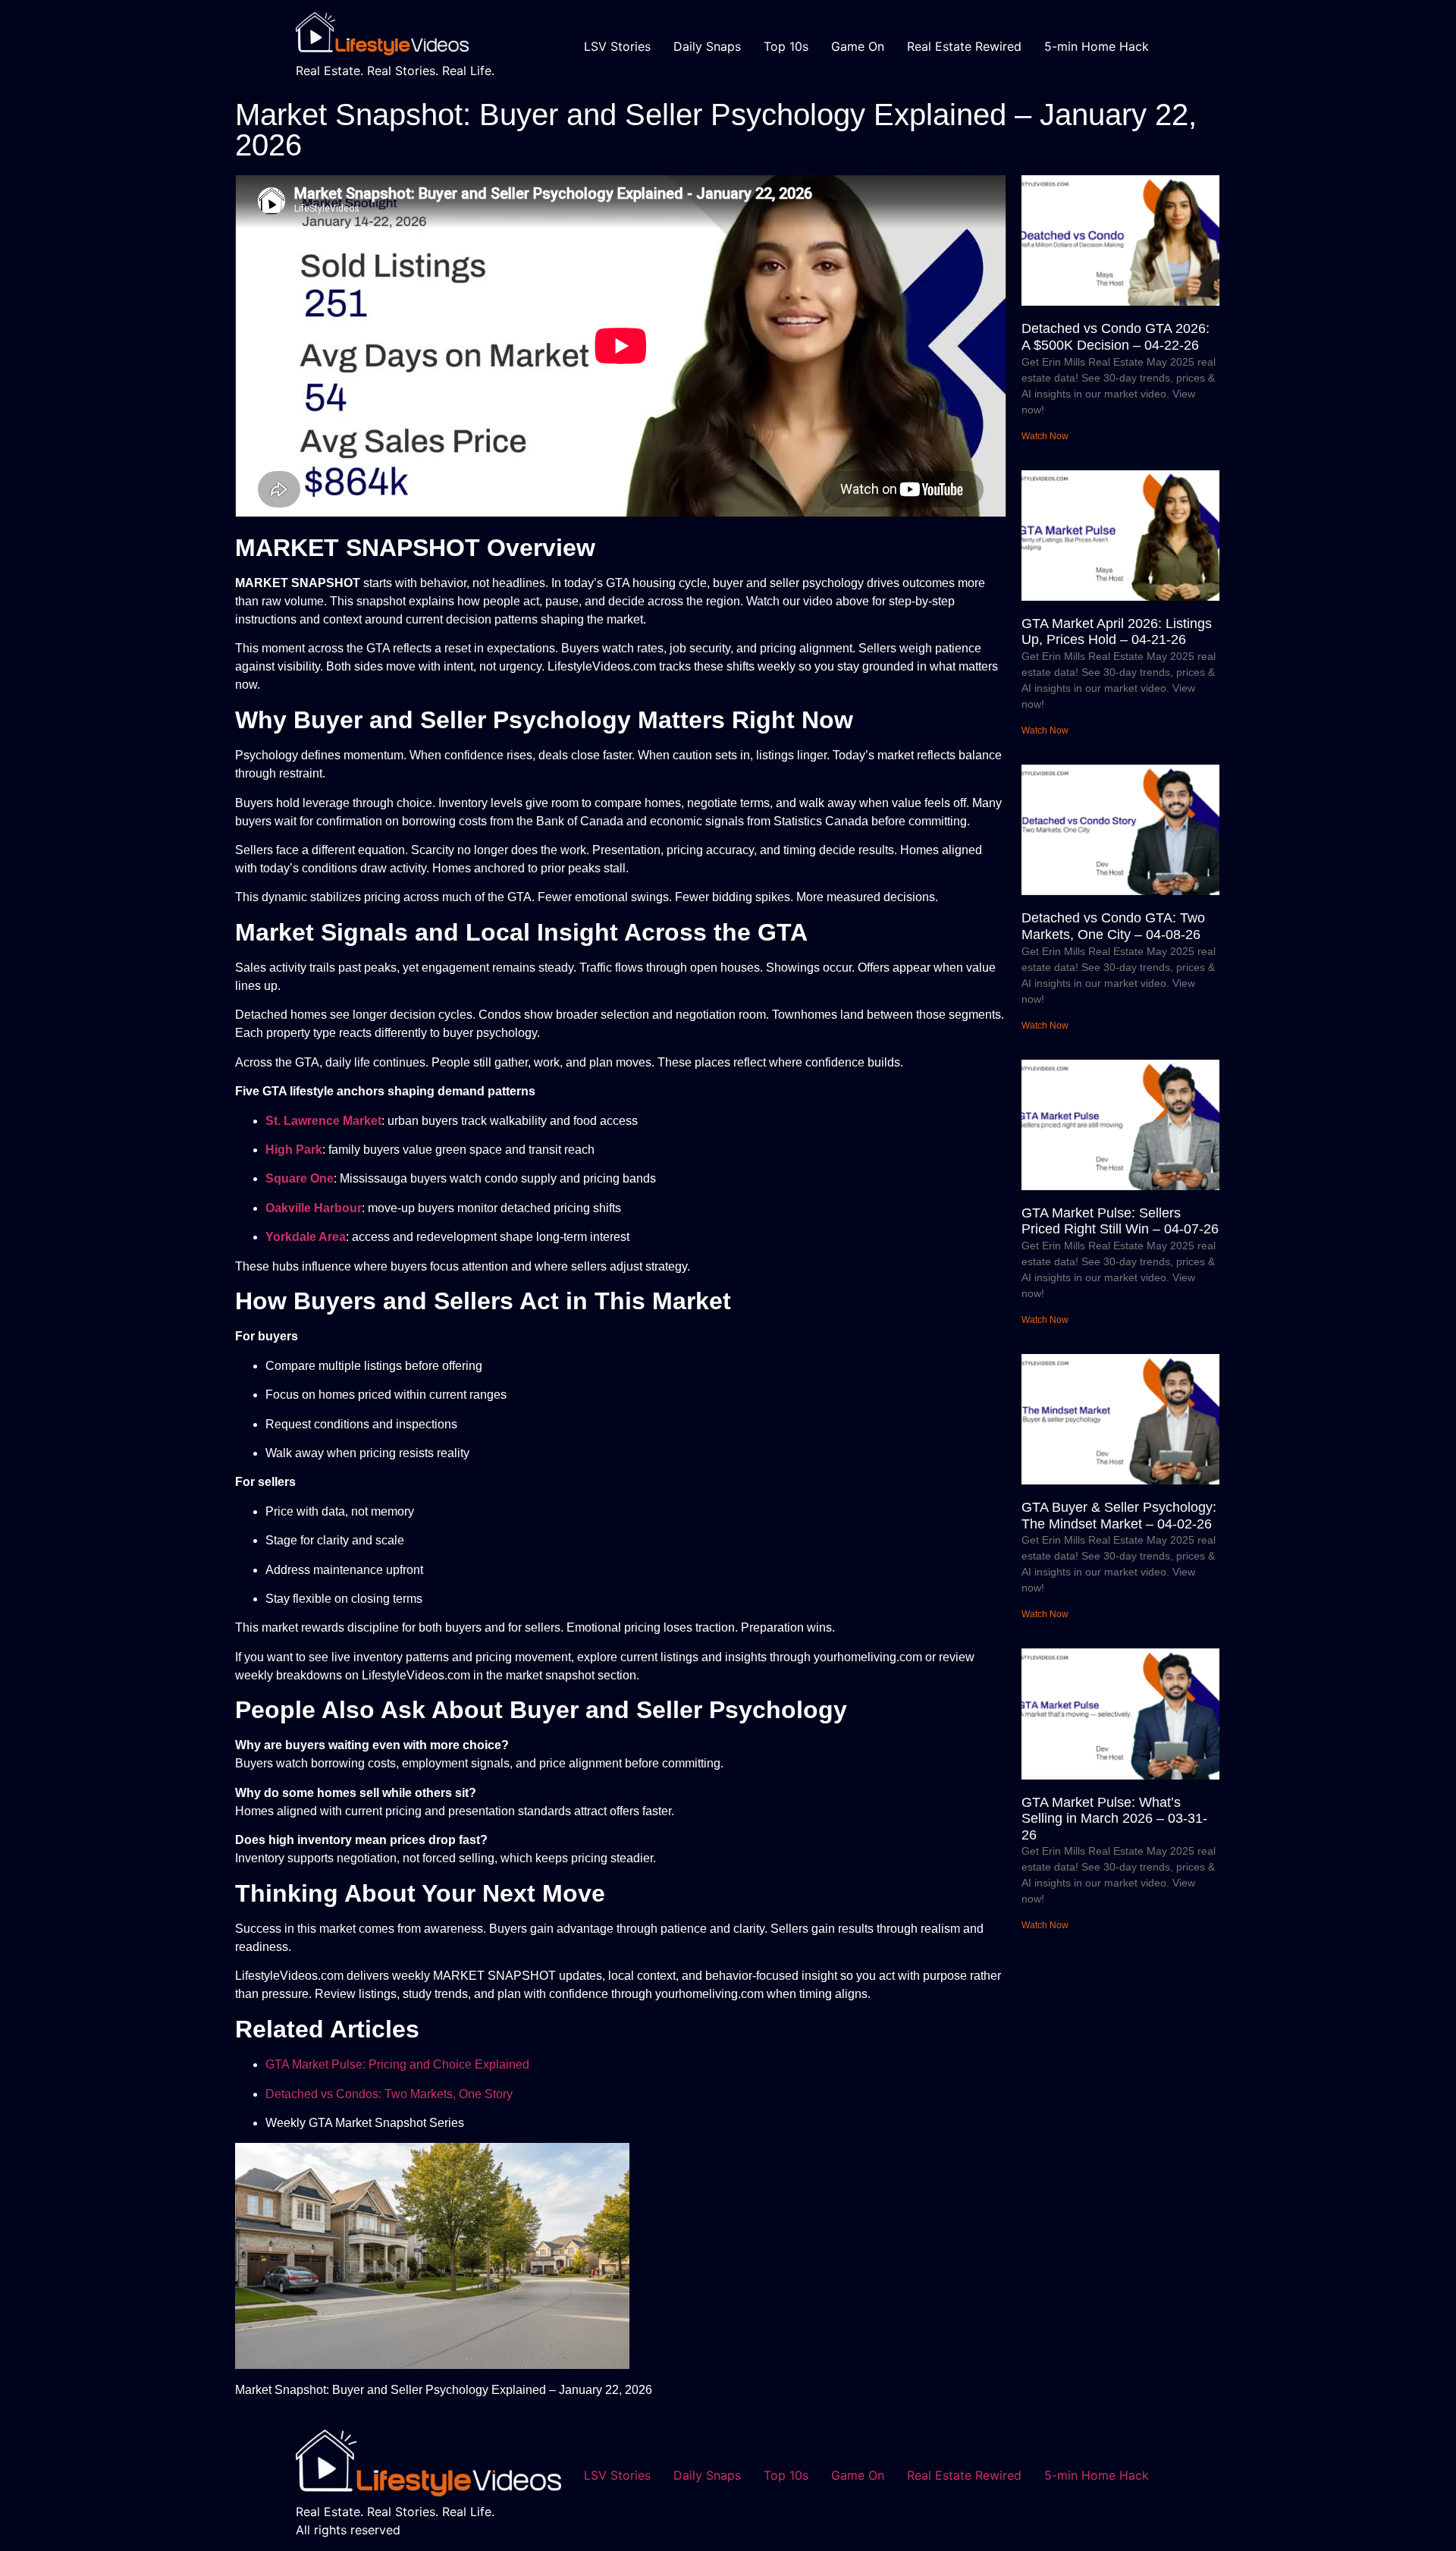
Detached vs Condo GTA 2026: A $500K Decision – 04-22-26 (1116, 337)
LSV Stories (617, 46)
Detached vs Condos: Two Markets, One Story (389, 2094)
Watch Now (1045, 436)
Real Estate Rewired (964, 46)
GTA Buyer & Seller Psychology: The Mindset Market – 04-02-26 (1119, 1516)
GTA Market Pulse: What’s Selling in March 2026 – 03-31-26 (1114, 1819)
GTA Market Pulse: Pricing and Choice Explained (397, 2064)
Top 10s (786, 46)
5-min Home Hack (1097, 46)
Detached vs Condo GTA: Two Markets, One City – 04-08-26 (1113, 926)
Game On (858, 46)
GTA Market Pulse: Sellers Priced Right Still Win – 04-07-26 (1120, 1221)
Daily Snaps (707, 46)
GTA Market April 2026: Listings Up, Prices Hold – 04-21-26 (1117, 632)
